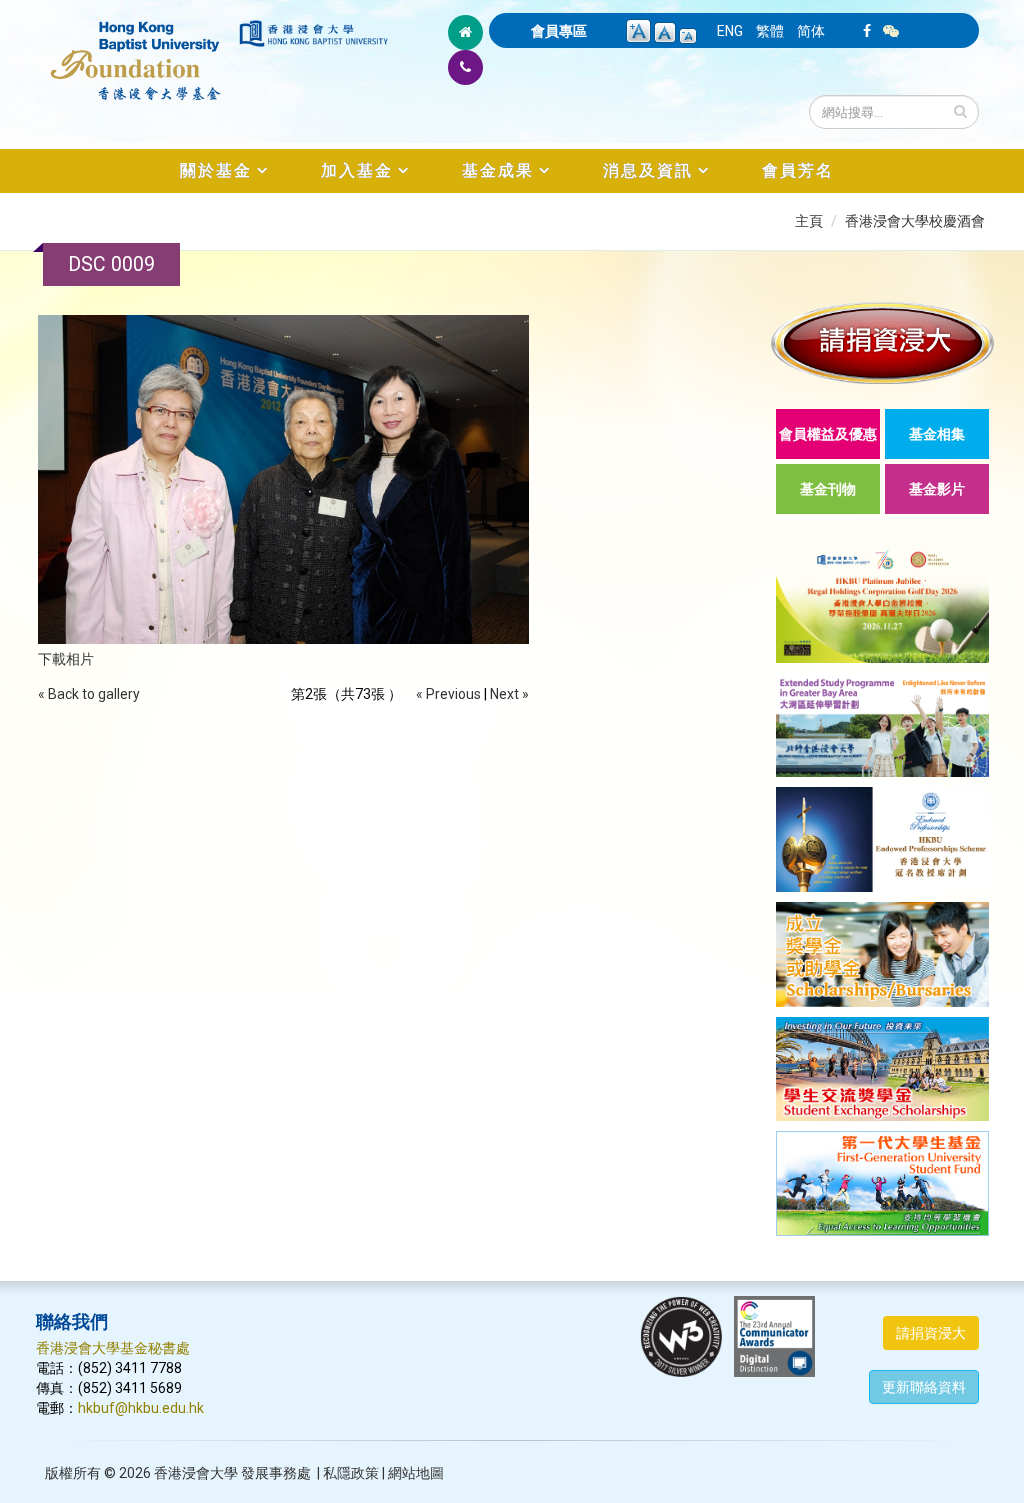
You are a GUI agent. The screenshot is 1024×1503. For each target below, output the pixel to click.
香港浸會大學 (196, 1473)
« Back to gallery (89, 694)
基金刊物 (828, 489)
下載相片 (66, 659)
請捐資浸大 (931, 1333)
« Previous (448, 694)
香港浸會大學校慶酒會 (915, 221)
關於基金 (216, 170)
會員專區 (559, 31)
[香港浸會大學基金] (136, 50)
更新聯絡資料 (924, 1387)
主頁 (809, 221)
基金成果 (498, 170)
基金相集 (937, 434)
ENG (730, 31)
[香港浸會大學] (313, 33)
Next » (509, 694)
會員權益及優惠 (828, 434)
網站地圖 (416, 1473)
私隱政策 (351, 1473)
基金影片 (937, 489)
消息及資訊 (648, 170)
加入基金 (357, 170)
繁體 (770, 31)
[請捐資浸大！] (882, 342)
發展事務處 (276, 1473)
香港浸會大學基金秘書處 (113, 1348)
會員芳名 (798, 170)
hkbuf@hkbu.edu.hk (141, 1408)
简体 (811, 31)
